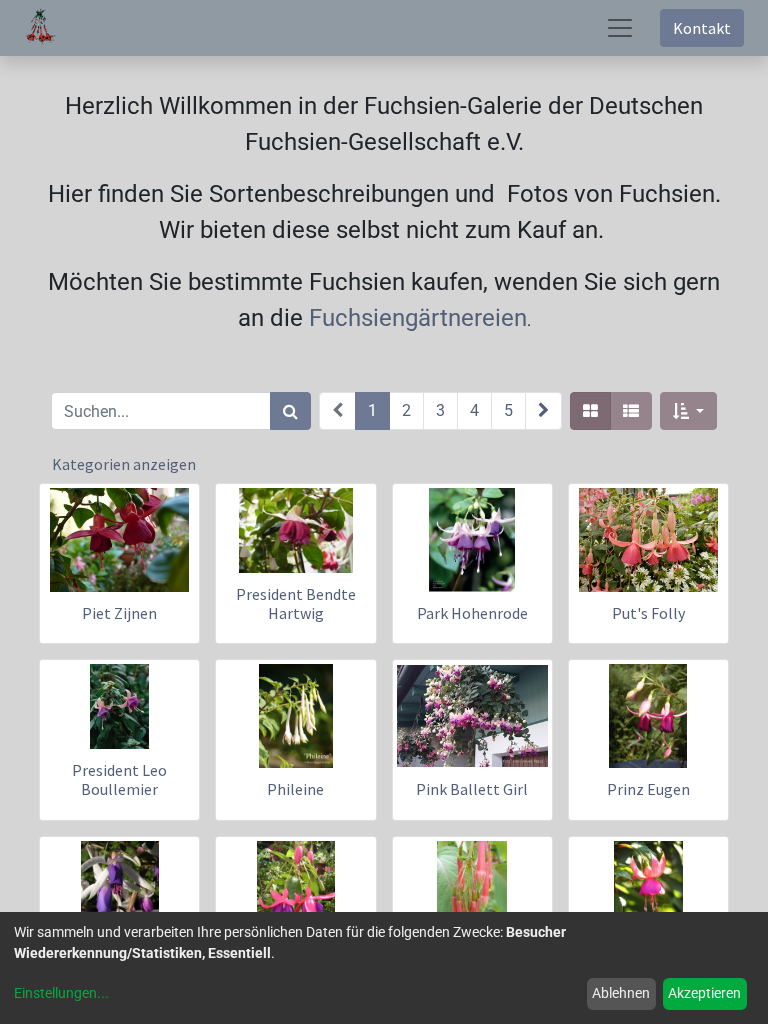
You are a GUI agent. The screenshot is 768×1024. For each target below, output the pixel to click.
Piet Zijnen (119, 613)
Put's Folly (648, 613)
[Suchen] (290, 411)
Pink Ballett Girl (472, 789)
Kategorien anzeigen (124, 464)
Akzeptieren (704, 993)
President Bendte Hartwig (296, 603)
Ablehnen (621, 993)
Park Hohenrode (472, 613)
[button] (688, 411)
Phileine (295, 789)
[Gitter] (590, 411)
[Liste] (631, 411)
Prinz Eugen (648, 789)
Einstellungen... (61, 993)
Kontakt (702, 28)
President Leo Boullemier (119, 779)
